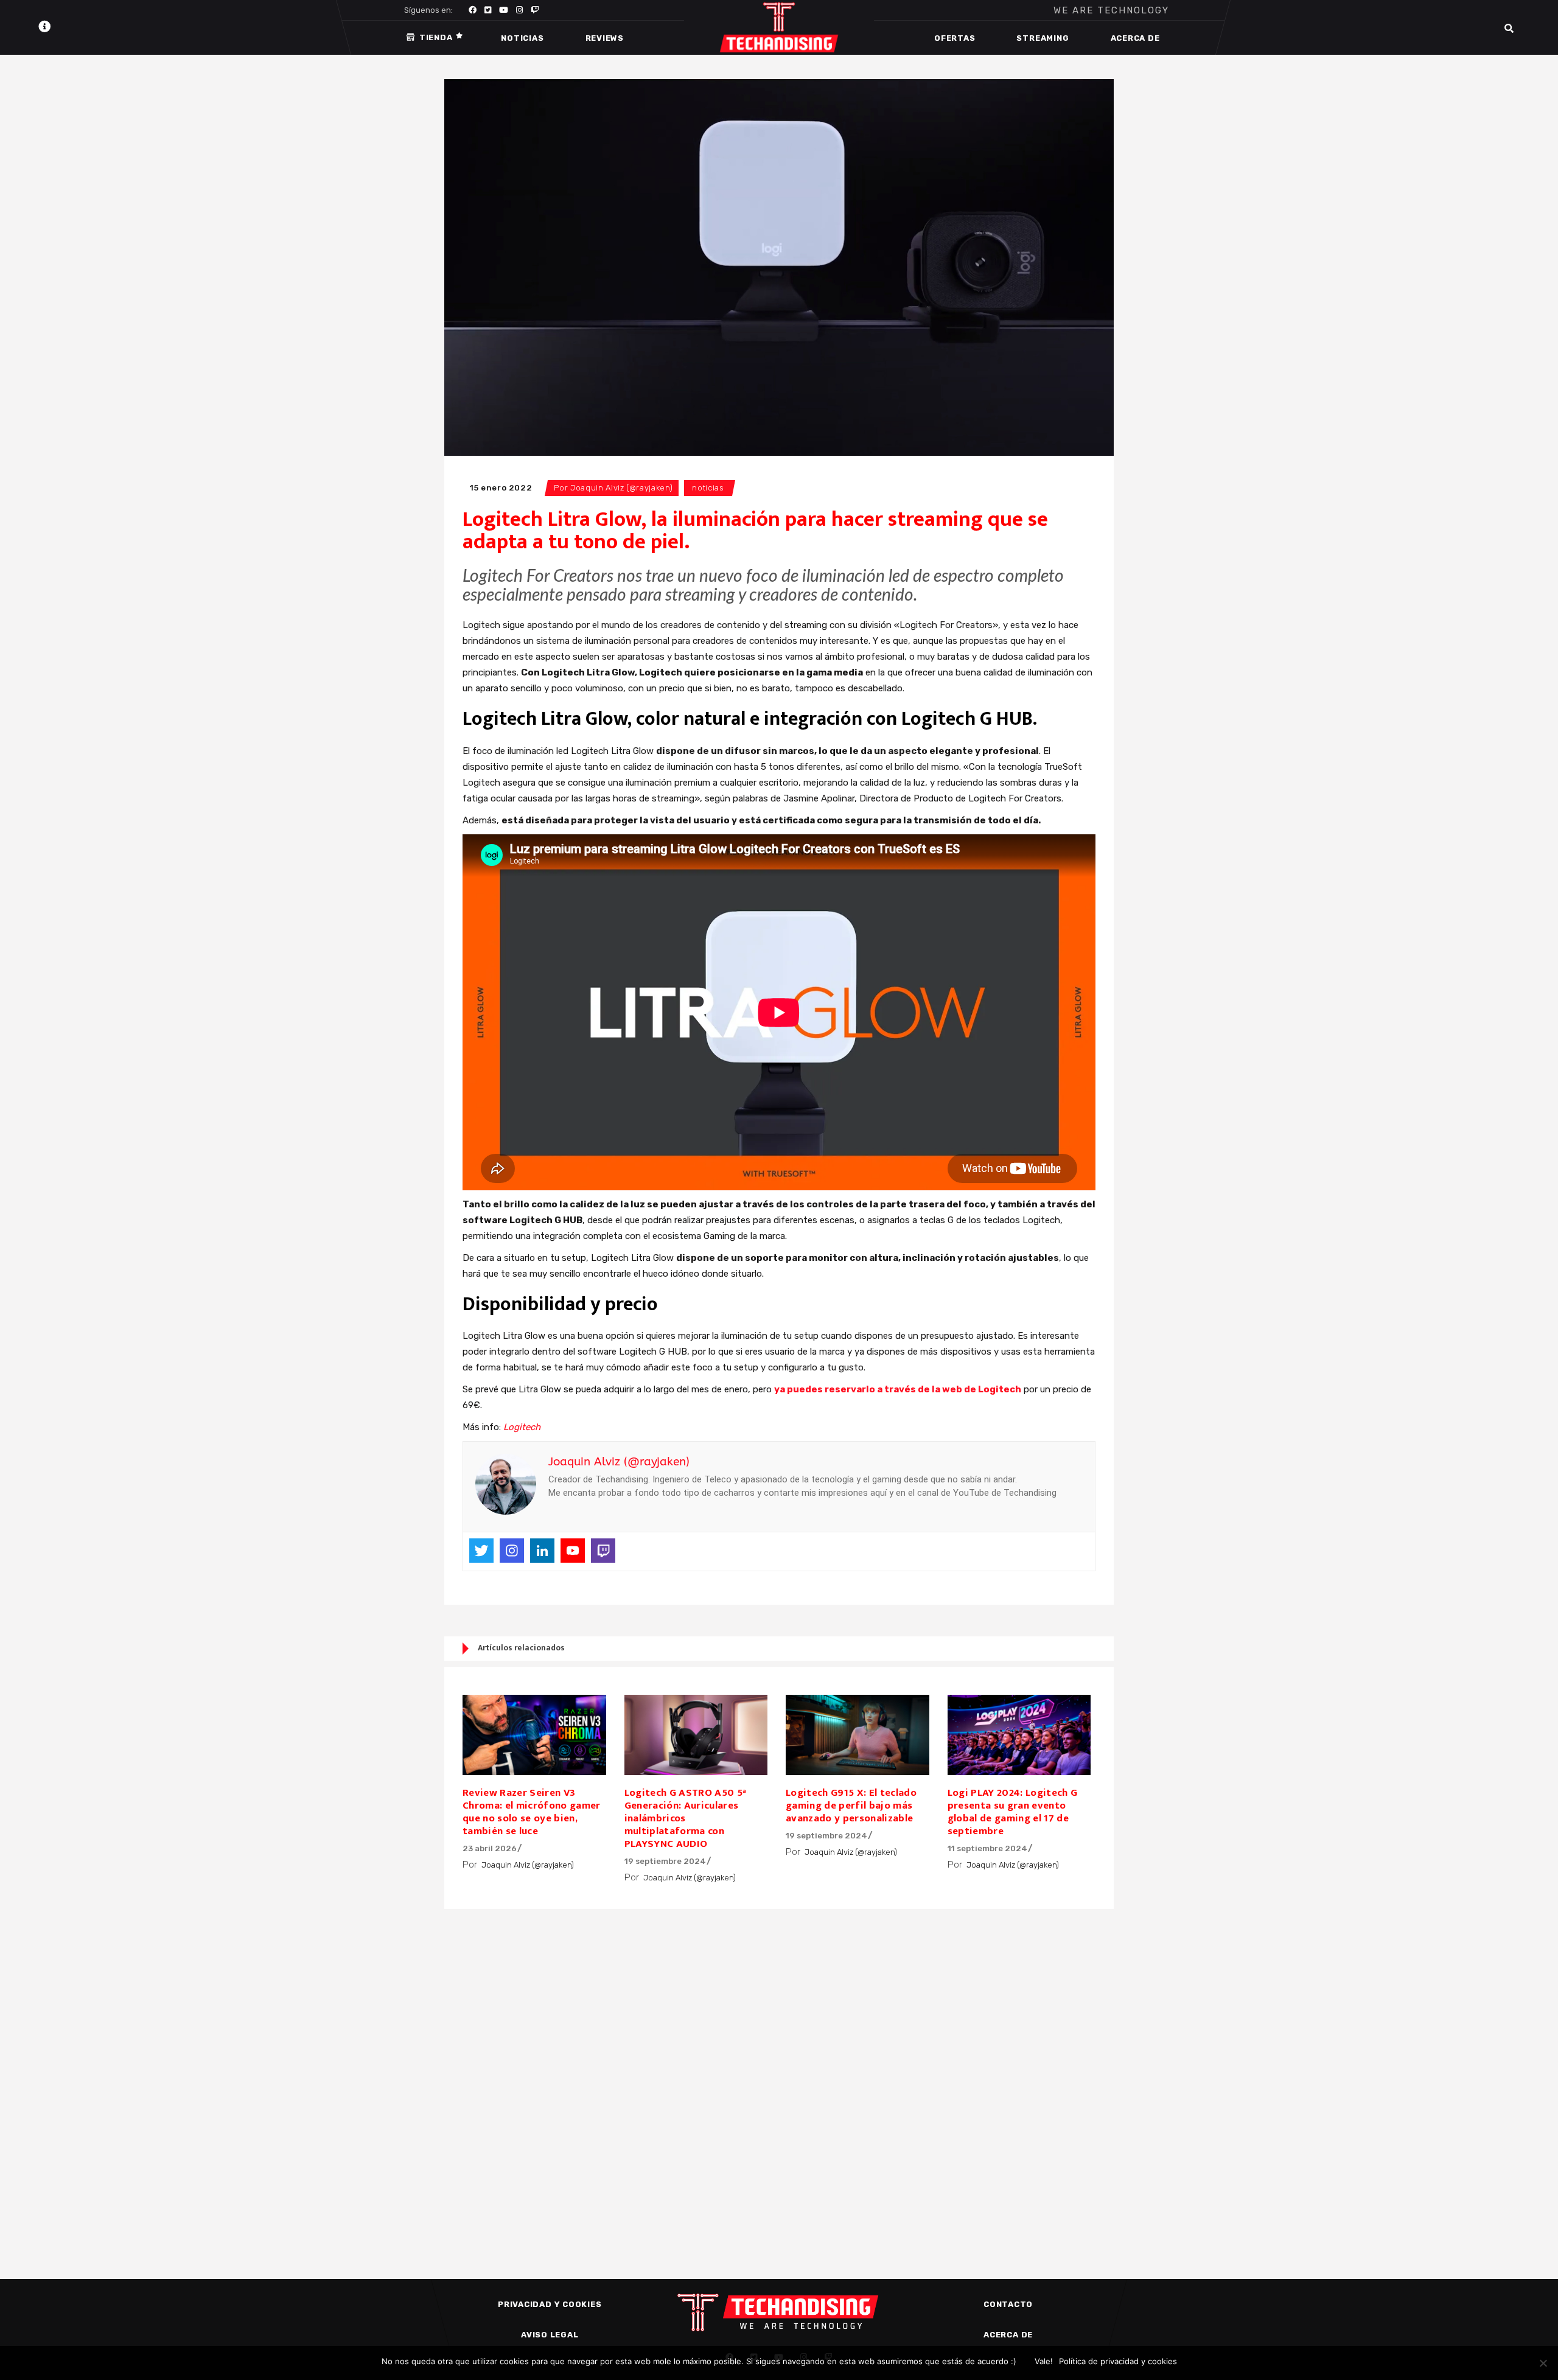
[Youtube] (573, 1551)
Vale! (1044, 2361)
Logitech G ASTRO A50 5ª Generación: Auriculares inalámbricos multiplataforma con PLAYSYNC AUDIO (686, 1818)
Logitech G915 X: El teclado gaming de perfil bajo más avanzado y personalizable (851, 1806)
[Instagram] (512, 1551)
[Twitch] (603, 1551)
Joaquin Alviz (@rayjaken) (621, 488)
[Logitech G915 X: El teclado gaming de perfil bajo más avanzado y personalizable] (858, 1735)
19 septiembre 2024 (665, 1861)
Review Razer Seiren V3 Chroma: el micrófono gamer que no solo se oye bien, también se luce (532, 1812)
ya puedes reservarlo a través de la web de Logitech (898, 1389)
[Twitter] (481, 1551)
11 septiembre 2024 (987, 1848)
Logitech (522, 1427)
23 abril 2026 (490, 1848)
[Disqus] (779, 2073)
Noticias (708, 488)
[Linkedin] (542, 1551)
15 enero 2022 (501, 488)
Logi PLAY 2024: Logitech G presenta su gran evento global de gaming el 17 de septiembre (1013, 1812)
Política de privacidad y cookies (1118, 2361)
